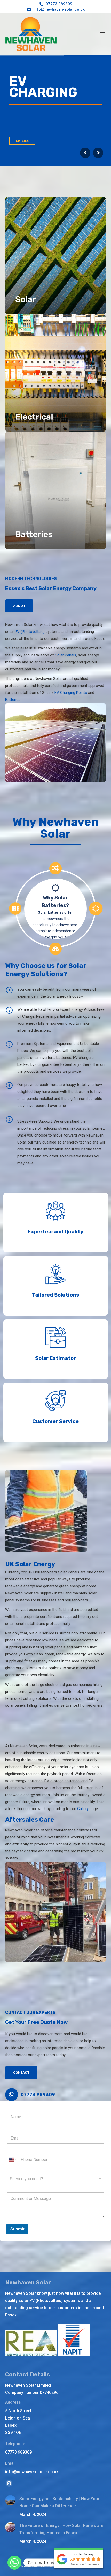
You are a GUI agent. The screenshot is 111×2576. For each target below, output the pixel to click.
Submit (17, 2229)
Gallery (83, 1809)
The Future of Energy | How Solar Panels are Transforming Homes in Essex (61, 2529)
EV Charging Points (71, 693)
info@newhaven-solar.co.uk (59, 9)
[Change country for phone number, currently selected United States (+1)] (13, 2160)
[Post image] (10, 2500)
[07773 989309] (12, 2095)
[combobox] (55, 2179)
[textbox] (54, 2179)
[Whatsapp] (14, 2563)
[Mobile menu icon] (102, 34)
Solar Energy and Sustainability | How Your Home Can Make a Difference (59, 2502)
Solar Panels (66, 655)
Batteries (13, 700)
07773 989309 (59, 4)
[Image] (55, 256)
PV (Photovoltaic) (30, 632)
